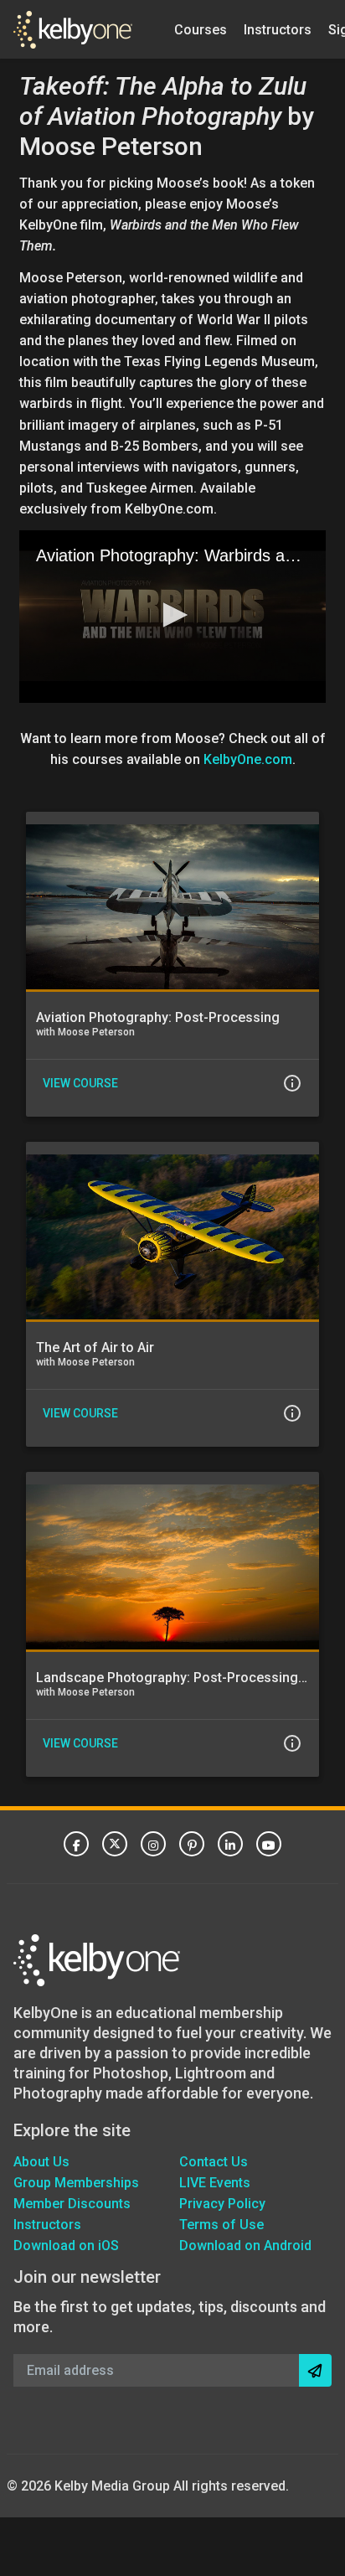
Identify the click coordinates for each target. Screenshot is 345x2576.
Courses (201, 29)
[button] (172, 615)
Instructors (278, 29)
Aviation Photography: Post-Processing (158, 1017)
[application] (172, 617)
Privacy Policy (222, 2204)
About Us (41, 2162)
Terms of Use (221, 2225)
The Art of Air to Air (95, 1347)
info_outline (292, 1083)
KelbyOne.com (248, 759)
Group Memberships (76, 2183)
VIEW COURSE (80, 1083)
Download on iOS (66, 2246)
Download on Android (245, 2246)
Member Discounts (72, 2204)
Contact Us (214, 2162)
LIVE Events (215, 2183)
